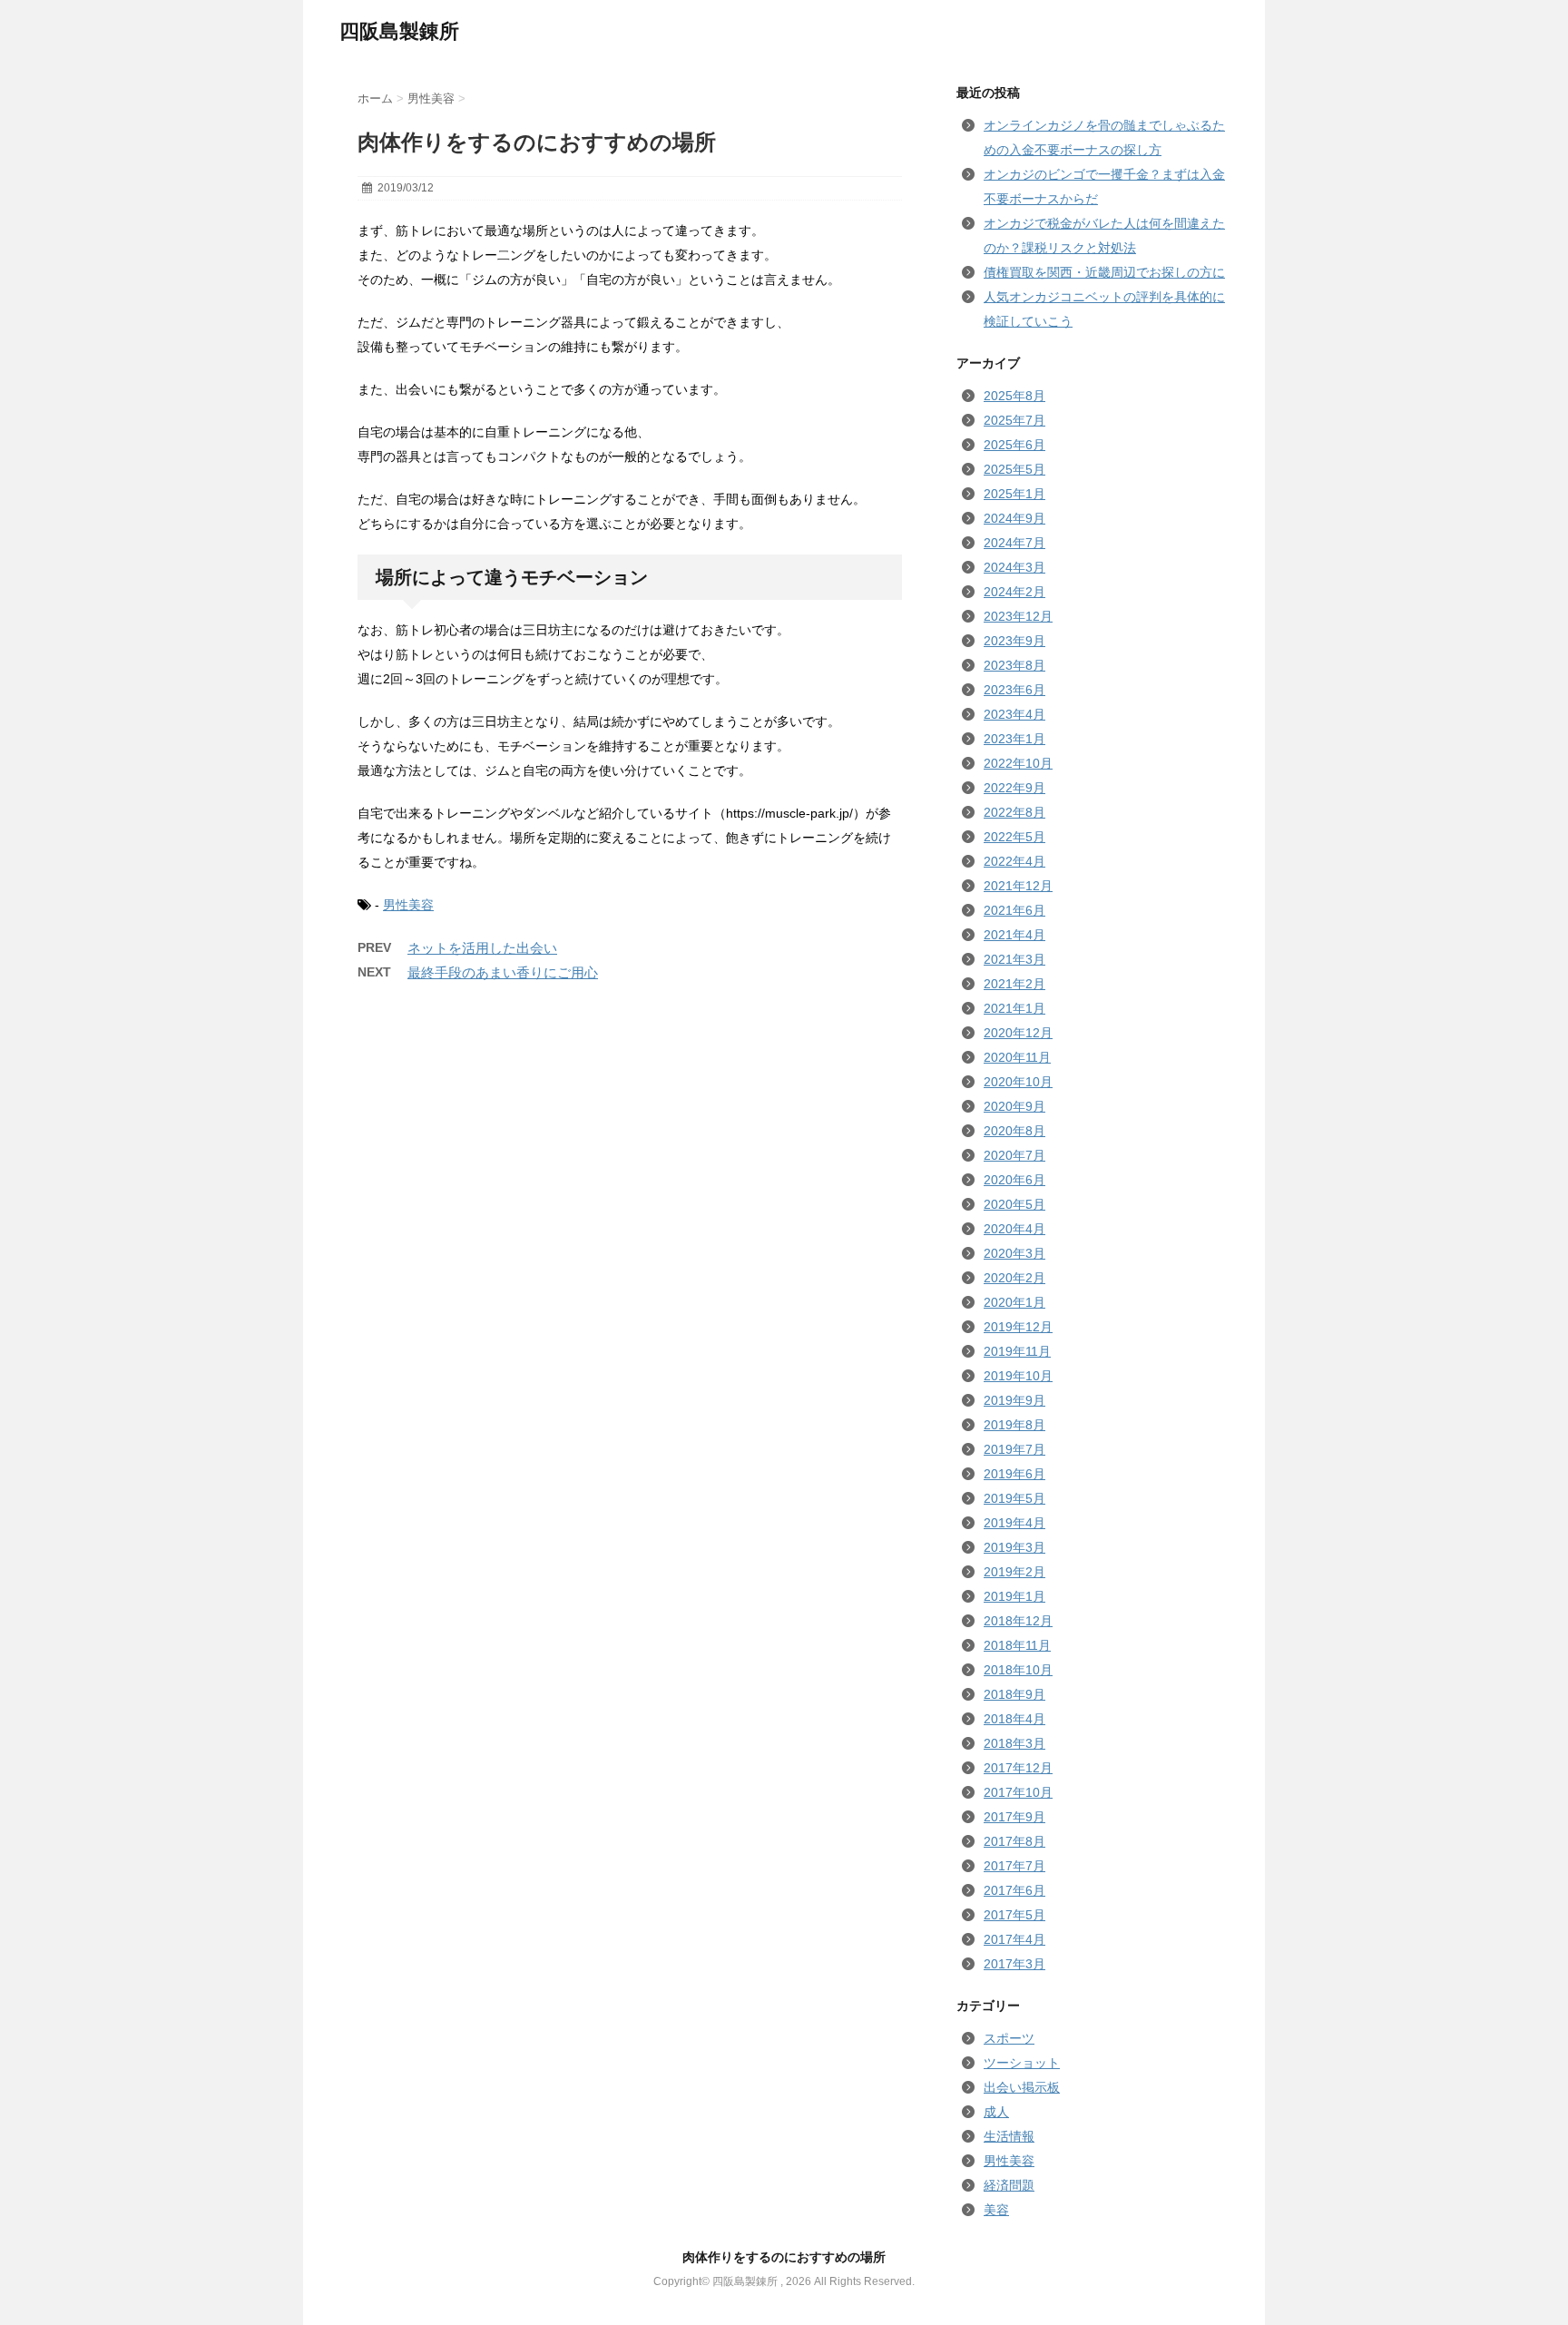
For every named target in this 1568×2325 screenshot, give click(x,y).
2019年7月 (1014, 1449)
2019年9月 (1014, 1400)
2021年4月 (1014, 935)
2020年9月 (1014, 1106)
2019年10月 (1018, 1376)
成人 (996, 2112)
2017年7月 (1014, 1866)
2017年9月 (1014, 1817)
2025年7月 (1014, 420)
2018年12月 (1018, 1621)
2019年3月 (1014, 1547)
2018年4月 (1014, 1719)
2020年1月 (1014, 1302)
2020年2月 (1014, 1278)
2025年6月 (1014, 445)
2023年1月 (1014, 739)
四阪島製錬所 (399, 31)
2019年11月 (1017, 1351)
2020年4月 (1014, 1229)
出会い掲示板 (1022, 2087)
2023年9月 (1014, 641)
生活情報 (1009, 2136)
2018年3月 (1014, 1743)
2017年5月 (1014, 1915)
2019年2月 (1014, 1572)
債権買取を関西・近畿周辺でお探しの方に (1104, 272)
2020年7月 (1014, 1155)
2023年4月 (1014, 714)
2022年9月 (1014, 788)
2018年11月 (1017, 1645)
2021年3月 (1014, 959)
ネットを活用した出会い (482, 948)
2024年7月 (1014, 543)
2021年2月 (1014, 984)
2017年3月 (1014, 1964)
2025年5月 (1014, 469)
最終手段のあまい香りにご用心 (503, 972)
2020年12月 (1018, 1033)
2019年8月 (1014, 1425)
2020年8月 (1014, 1131)
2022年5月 (1014, 837)
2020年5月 (1014, 1204)
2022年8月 (1014, 812)
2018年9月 (1014, 1694)
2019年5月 (1014, 1498)
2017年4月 (1014, 1939)
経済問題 (1009, 2185)
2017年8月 (1014, 1841)
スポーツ (1009, 2038)
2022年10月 (1018, 763)
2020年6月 (1014, 1180)
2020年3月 (1014, 1253)
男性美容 (408, 905)
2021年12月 (1018, 886)
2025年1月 (1014, 494)
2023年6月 (1014, 690)
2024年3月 (1014, 567)
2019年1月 (1014, 1596)
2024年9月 (1014, 518)
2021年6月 (1014, 910)
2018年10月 (1018, 1670)
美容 (996, 2210)
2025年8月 (1014, 396)
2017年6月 (1014, 1890)
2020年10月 (1018, 1082)
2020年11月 (1017, 1057)
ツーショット (1022, 2063)
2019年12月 (1018, 1327)
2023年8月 (1014, 665)
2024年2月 (1014, 592)
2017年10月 (1018, 1792)
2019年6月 (1014, 1474)
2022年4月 (1014, 861)
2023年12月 (1018, 616)
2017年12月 (1018, 1768)
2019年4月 (1014, 1523)
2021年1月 (1014, 1008)
